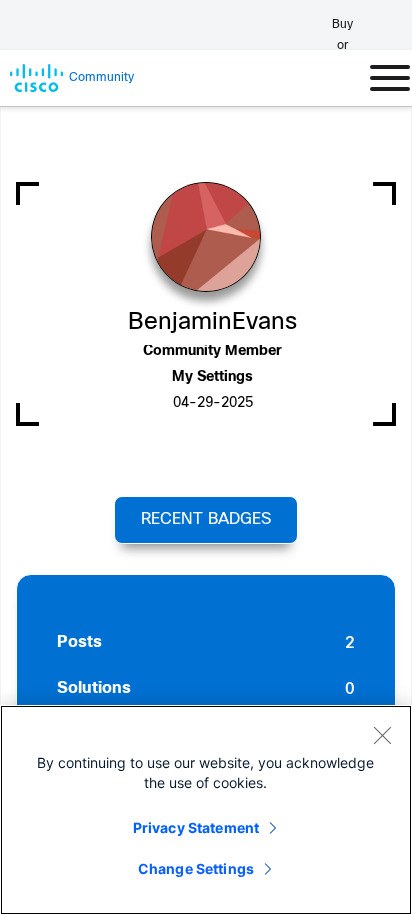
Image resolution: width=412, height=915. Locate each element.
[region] (206, 810)
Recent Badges (206, 519)
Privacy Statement (196, 827)
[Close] (382, 735)
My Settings (212, 377)
